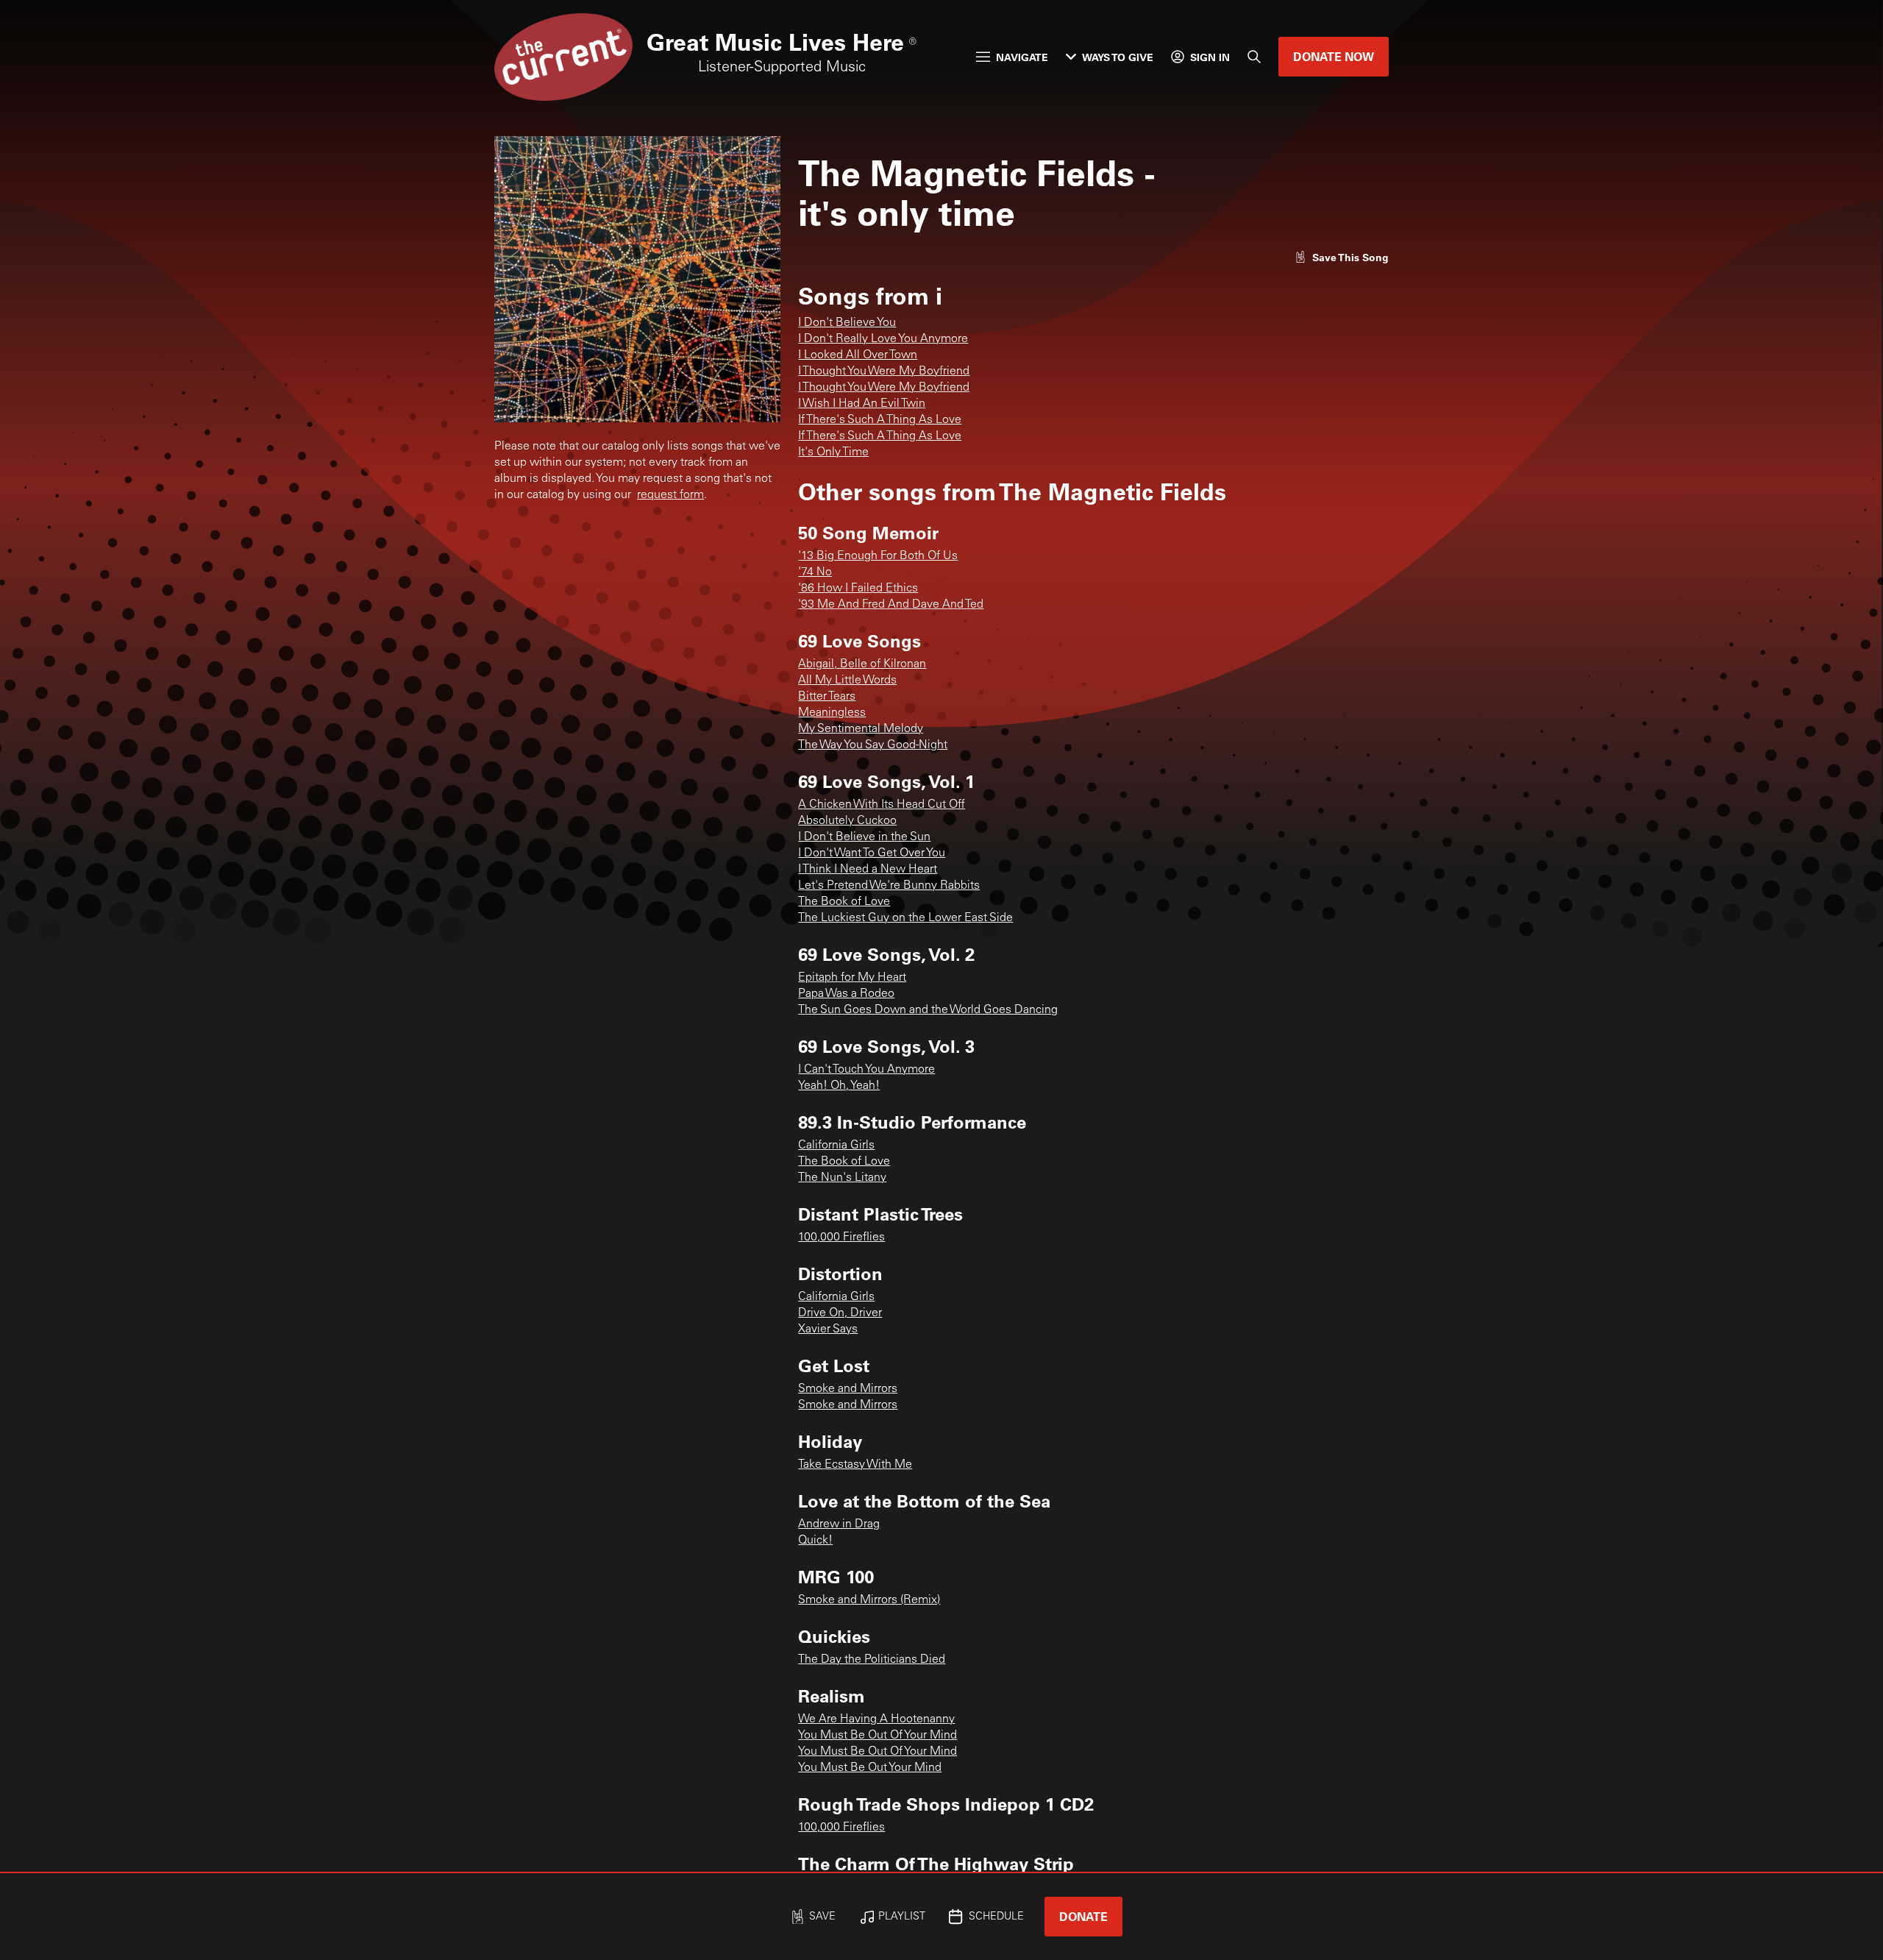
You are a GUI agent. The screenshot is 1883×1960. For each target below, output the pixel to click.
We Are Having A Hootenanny (876, 1719)
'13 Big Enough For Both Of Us (878, 556)
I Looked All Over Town (858, 355)
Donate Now (1334, 56)
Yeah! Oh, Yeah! (839, 1086)
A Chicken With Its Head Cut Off (882, 805)
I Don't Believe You (847, 323)
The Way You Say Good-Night (873, 745)
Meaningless (832, 713)
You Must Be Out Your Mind (870, 1768)
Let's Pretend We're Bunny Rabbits (889, 886)
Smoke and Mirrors (848, 1389)
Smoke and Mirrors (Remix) (869, 1600)
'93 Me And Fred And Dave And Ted (891, 605)
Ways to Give (1118, 57)
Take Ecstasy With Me (855, 1465)
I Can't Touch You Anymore (866, 1070)
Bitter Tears (827, 697)
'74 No (815, 572)
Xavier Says (828, 1329)
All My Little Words (847, 681)
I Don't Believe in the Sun (864, 837)
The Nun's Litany (842, 1178)
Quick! (815, 1541)
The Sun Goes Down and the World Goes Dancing (928, 1010)
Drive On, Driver (840, 1313)
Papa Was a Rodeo (846, 994)
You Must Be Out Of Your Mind (878, 1736)
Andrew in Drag (839, 1524)
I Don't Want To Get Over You (872, 853)
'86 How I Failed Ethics (858, 589)
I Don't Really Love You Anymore (883, 339)
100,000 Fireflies (841, 1238)
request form (670, 495)
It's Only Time (833, 452)
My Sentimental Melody (861, 729)
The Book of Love (844, 902)
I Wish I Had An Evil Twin (862, 404)
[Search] (1254, 57)
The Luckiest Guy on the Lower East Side (905, 918)
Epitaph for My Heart (852, 978)
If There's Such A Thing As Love (880, 420)
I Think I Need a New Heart (868, 870)
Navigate (1022, 57)
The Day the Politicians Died (872, 1660)
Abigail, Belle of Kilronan (862, 664)
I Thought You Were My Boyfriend (884, 372)
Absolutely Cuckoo (847, 821)
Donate (1083, 1916)
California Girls (836, 1146)
